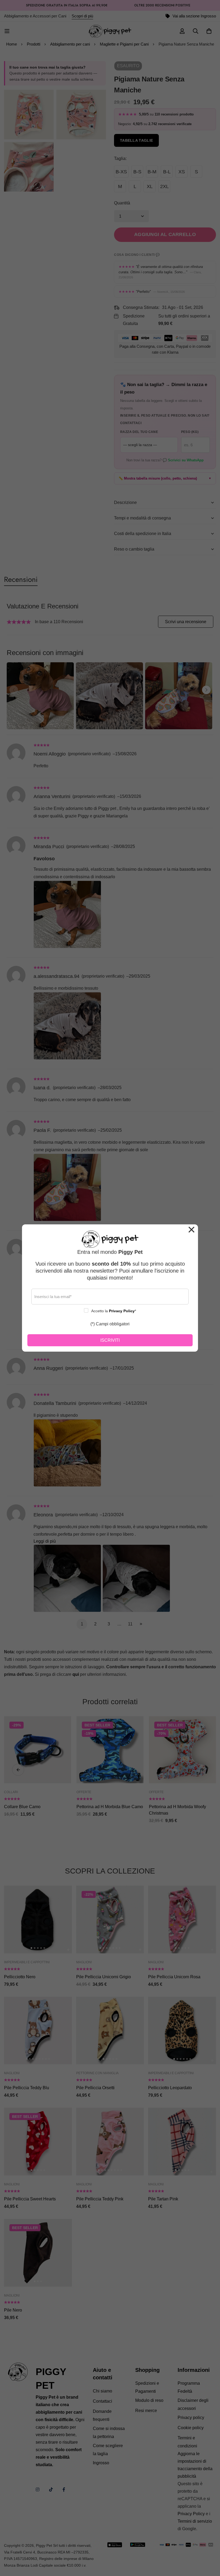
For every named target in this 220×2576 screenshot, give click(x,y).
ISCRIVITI (110, 1340)
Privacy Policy (122, 1311)
